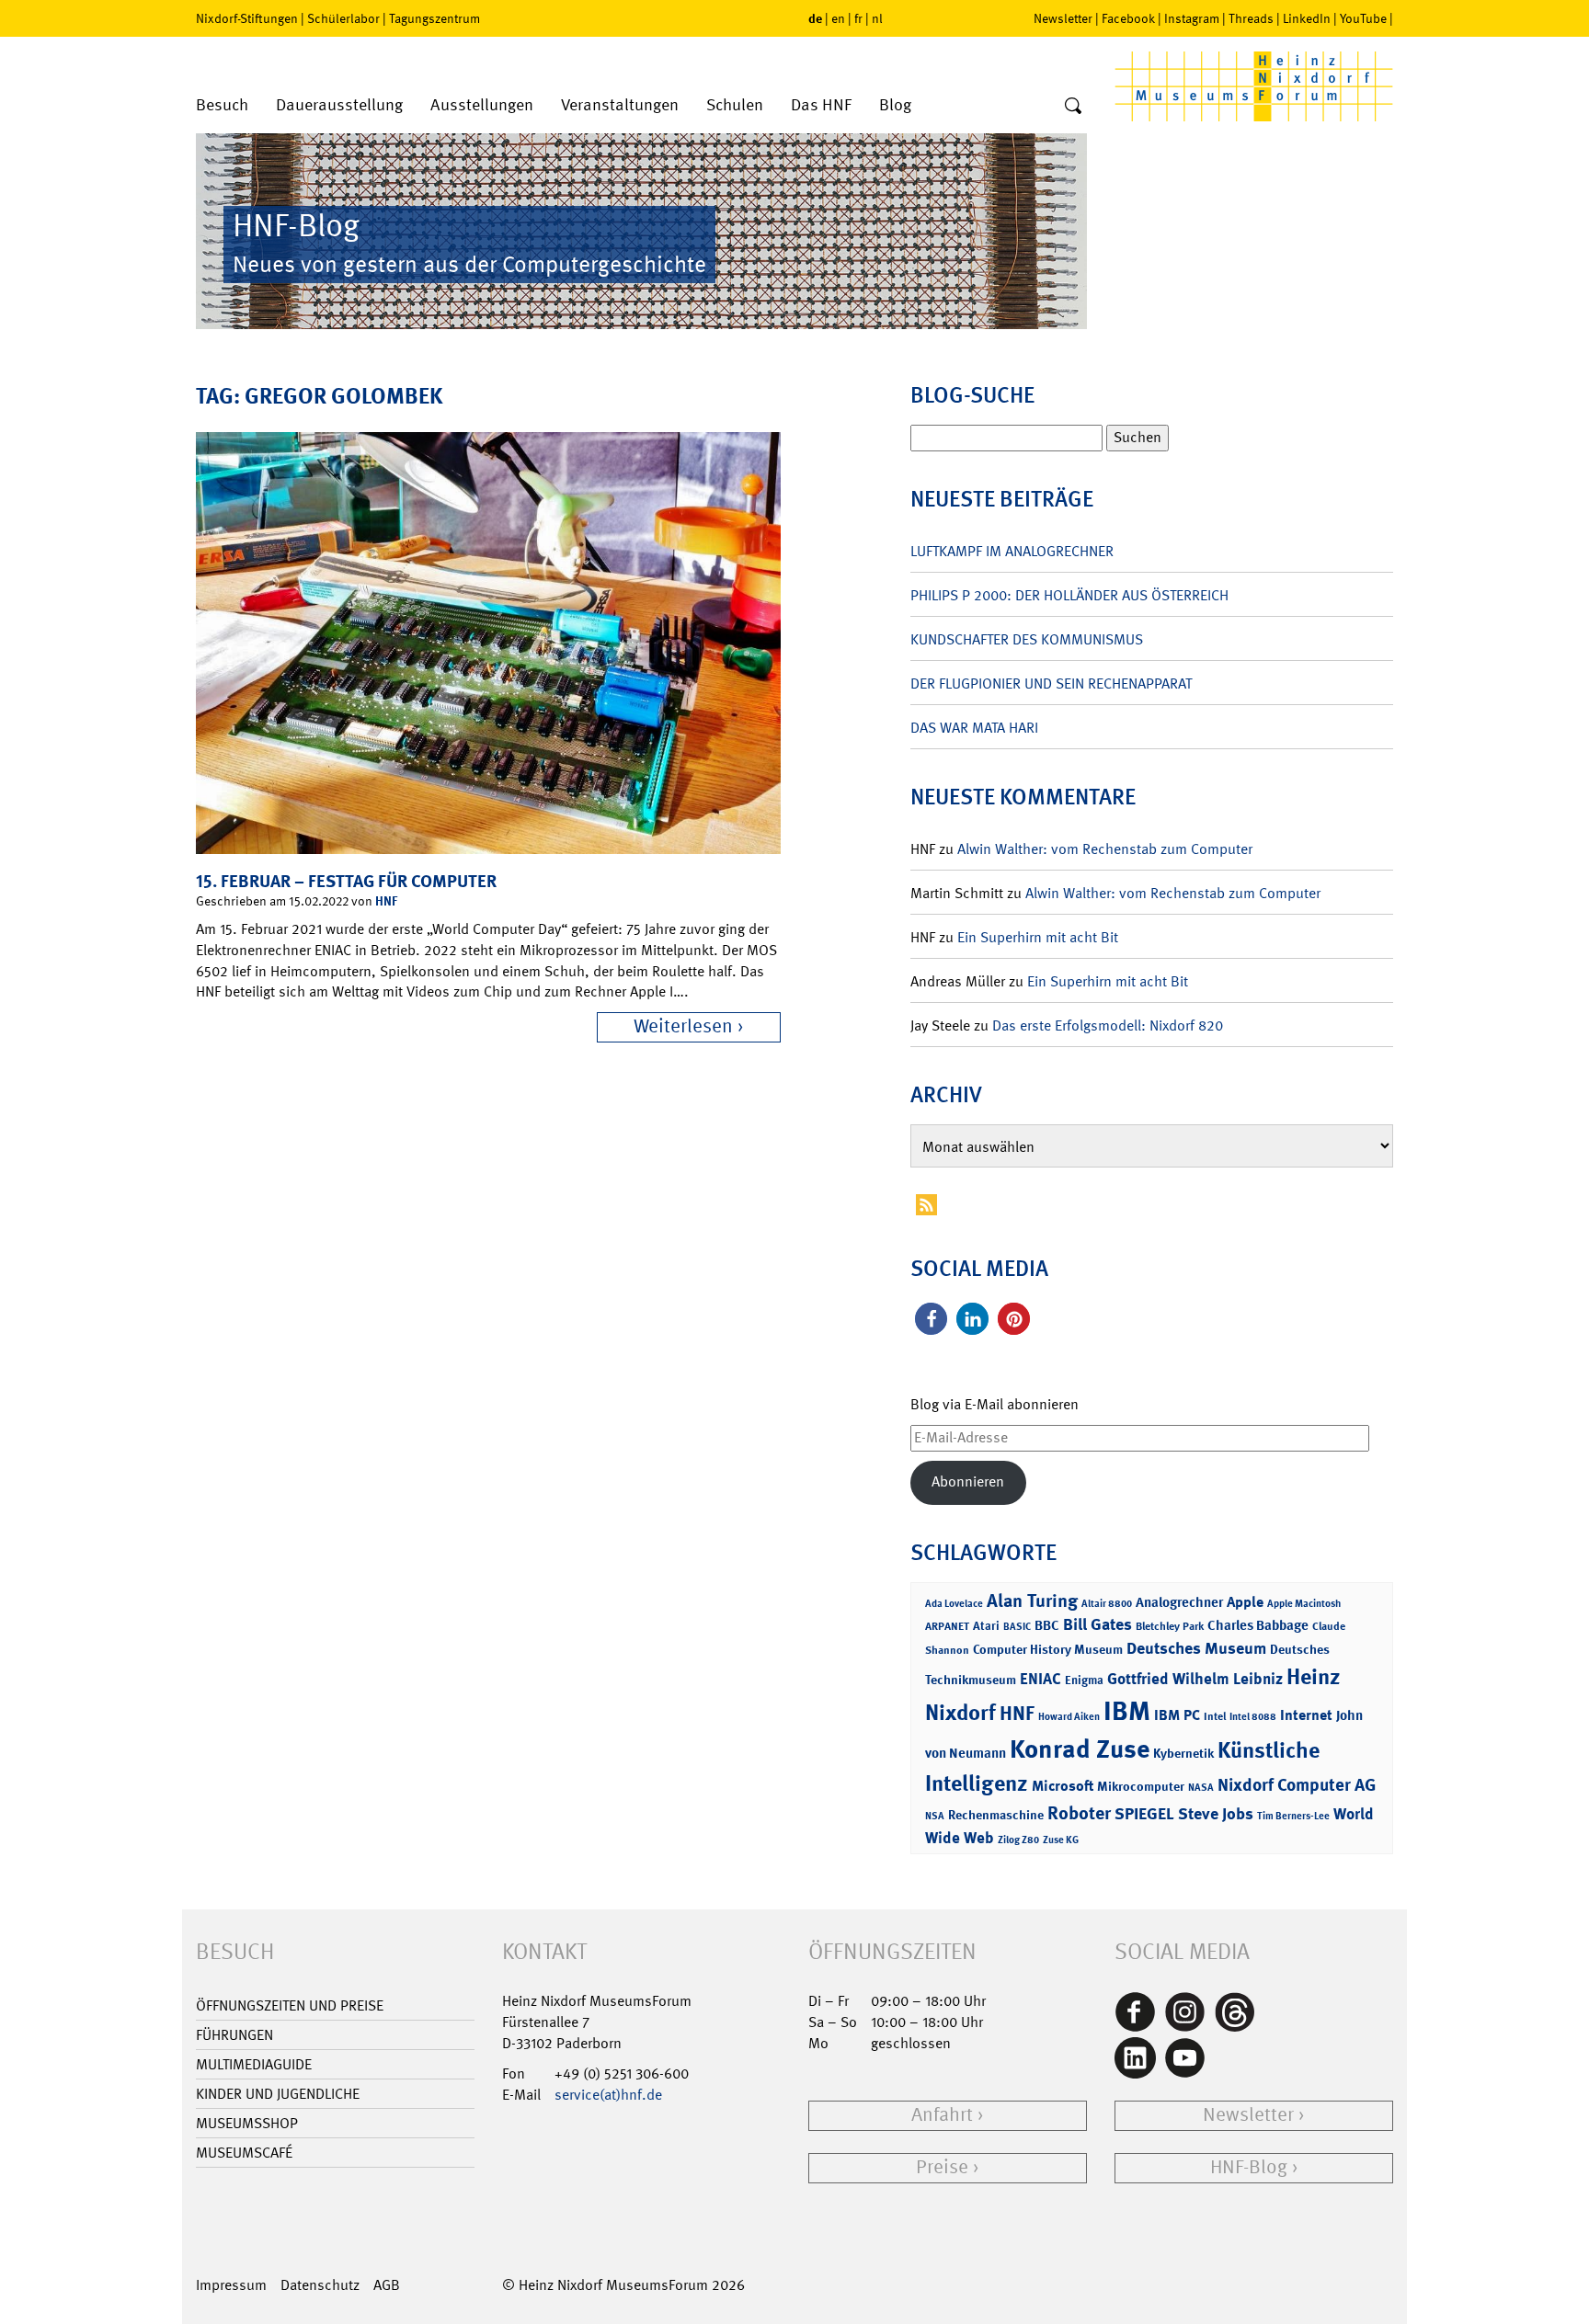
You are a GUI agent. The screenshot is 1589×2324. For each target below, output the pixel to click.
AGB (387, 2285)
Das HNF (821, 105)
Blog (895, 105)
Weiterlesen (683, 1026)
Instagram (1192, 18)
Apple (1245, 1602)
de (815, 18)
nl (877, 18)
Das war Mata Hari (974, 728)
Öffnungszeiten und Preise (290, 2005)
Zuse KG (1061, 1840)
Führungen (234, 2035)
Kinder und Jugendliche (278, 2094)
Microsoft (1063, 1786)
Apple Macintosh (1304, 1604)
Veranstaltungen (620, 105)
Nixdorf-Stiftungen (247, 18)
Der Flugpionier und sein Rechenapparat (1051, 684)
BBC (1047, 1625)
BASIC (1017, 1627)
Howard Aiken (1069, 1717)
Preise (942, 2167)
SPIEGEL (1144, 1814)
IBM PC (1177, 1715)
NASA (1201, 1788)
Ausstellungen (482, 105)
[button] (931, 1319)
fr (858, 18)
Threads (1251, 18)
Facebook (1128, 18)
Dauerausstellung (339, 105)
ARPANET (947, 1626)
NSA (935, 1816)
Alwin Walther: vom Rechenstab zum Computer (1105, 849)
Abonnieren (968, 1481)
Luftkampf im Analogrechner (1012, 551)
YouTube (1363, 18)
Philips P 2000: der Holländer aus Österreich (1069, 595)
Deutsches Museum (1196, 1648)
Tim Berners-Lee (1293, 1816)
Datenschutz (320, 2285)
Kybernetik (1183, 1753)
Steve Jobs (1216, 1814)
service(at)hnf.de (608, 2095)
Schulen (735, 105)
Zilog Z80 (1018, 1840)
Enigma (1084, 1680)
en (838, 18)
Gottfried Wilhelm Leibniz (1195, 1679)
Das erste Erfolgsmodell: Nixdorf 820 (1108, 1025)
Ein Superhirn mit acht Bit (1038, 937)
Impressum (231, 2285)
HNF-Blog (1249, 2167)
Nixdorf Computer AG (1297, 1785)
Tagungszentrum (434, 18)
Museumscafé (244, 2153)
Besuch (222, 105)
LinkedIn (1307, 18)
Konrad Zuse (1080, 1749)
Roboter (1079, 1813)
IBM (1127, 1711)
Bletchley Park (1170, 1626)
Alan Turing (1032, 1601)
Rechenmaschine (996, 1814)
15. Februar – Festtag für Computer (346, 881)
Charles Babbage (1258, 1625)
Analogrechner (1179, 1602)
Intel (1215, 1716)
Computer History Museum (1048, 1649)
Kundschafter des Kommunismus (1027, 639)
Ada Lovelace (954, 1604)
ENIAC (1040, 1679)
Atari (986, 1626)
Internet (1306, 1715)
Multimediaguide (254, 2064)
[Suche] (1073, 107)
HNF (386, 900)
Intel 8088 (1253, 1717)
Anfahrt (942, 2115)
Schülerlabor (343, 18)
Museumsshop (247, 2123)
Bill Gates (1097, 1624)
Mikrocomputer (1141, 1786)
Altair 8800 (1107, 1604)
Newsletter (1063, 18)
